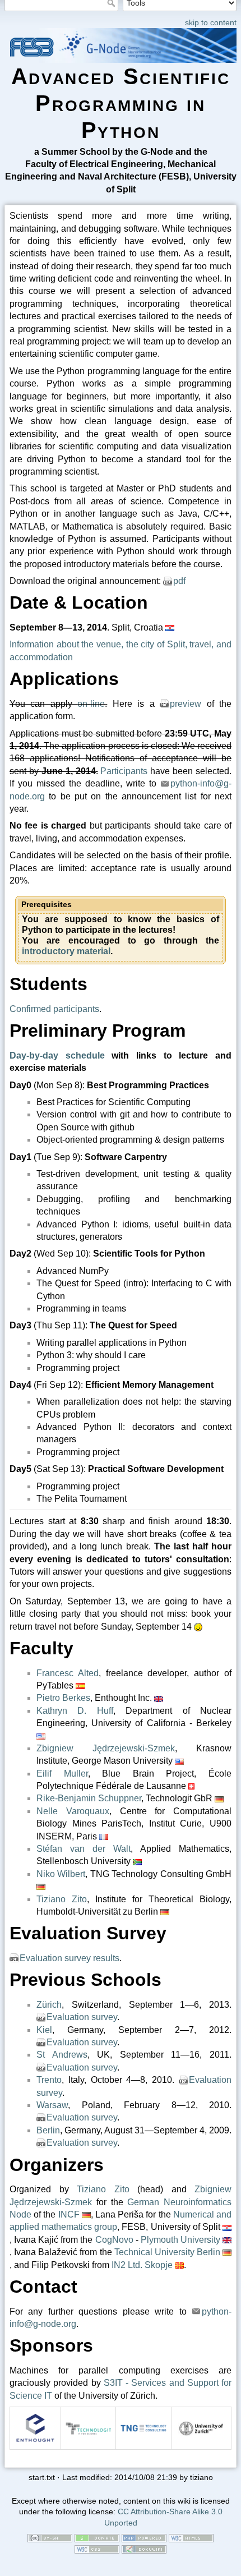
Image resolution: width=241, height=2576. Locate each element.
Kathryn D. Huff (75, 1711)
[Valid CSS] (97, 2549)
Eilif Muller (62, 1774)
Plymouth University (180, 2240)
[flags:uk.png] (159, 1698)
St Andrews (62, 2055)
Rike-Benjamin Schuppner (89, 1798)
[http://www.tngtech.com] (143, 2428)
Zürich (49, 2005)
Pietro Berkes (63, 1698)
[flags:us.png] (41, 1735)
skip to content (211, 22)
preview (186, 704)
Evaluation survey (82, 2017)
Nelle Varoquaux (73, 1811)
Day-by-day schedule (57, 1055)
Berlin (48, 2130)
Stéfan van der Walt (84, 1849)
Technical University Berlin (167, 2252)
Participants (124, 771)
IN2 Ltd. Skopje (142, 2265)
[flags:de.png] (219, 1798)
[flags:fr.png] (104, 1836)
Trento (49, 2080)
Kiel (44, 2030)
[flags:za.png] (137, 1861)
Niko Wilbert (61, 1874)
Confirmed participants (54, 1009)
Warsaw (52, 2105)
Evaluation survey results (69, 1958)
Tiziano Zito (62, 1899)
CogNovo (114, 2240)
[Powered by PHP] (144, 2538)
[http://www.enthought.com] (35, 2428)
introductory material (66, 951)
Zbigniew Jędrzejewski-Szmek (106, 1748)
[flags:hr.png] (170, 627)
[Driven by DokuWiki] (144, 2549)
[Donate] (97, 2538)
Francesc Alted (68, 1673)
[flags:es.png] (80, 1685)
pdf (179, 581)
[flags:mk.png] (179, 2265)
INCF (69, 2214)
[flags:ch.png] (191, 1786)
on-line (91, 704)
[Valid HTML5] (191, 2538)
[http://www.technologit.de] (89, 2428)
